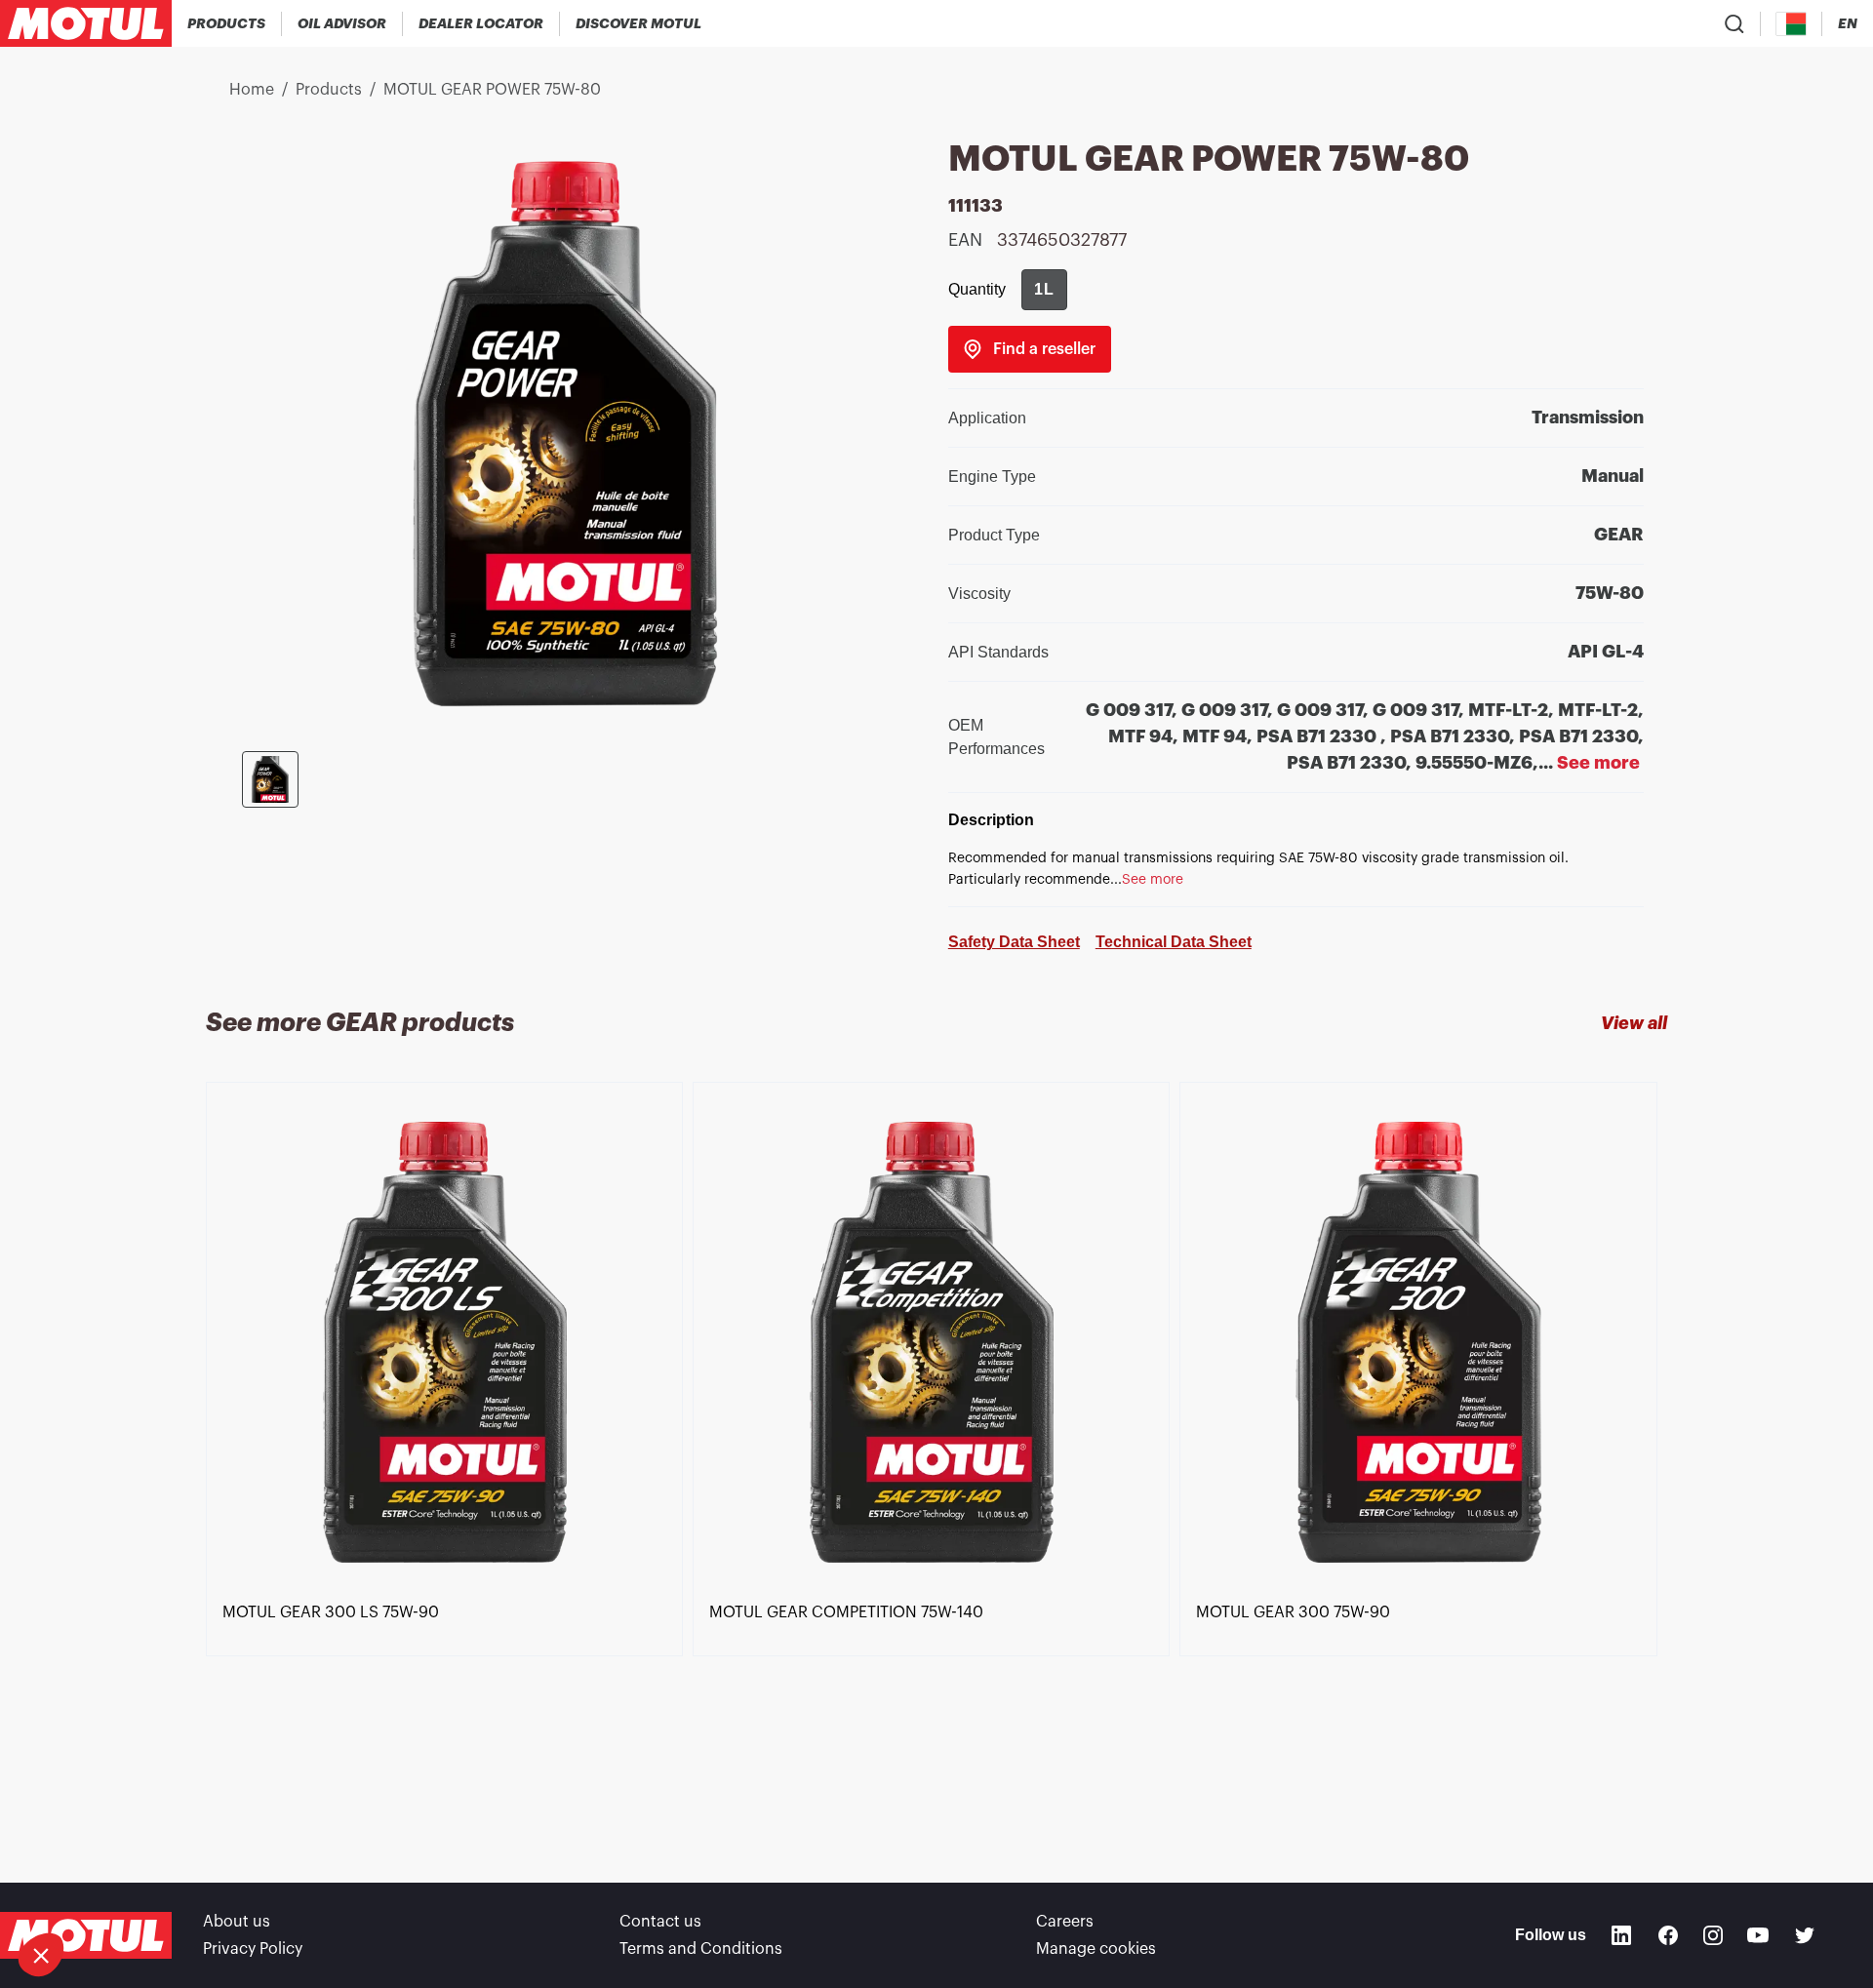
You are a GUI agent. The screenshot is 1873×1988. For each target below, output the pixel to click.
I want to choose (122, 1889)
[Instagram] (1713, 1935)
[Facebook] (1668, 1935)
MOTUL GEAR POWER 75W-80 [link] (492, 90)
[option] (449, 1447)
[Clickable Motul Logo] (86, 23)
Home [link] (252, 90)
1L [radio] (1044, 289)
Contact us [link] (660, 1922)
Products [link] (329, 90)
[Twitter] (1805, 1935)
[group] (1044, 290)
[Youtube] (1758, 1935)
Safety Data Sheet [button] (1014, 942)
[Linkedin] (1621, 1935)
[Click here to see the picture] (270, 779)
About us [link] (237, 1922)
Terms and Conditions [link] (701, 1949)
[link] (1030, 349)
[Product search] (1734, 23)
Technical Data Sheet (1174, 942)
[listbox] (936, 1447)
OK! (327, 1889)
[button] (41, 1955)
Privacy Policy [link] (253, 1949)
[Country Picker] (1792, 24)
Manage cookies (1096, 1949)
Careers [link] (1065, 1922)
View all (1634, 1023)
